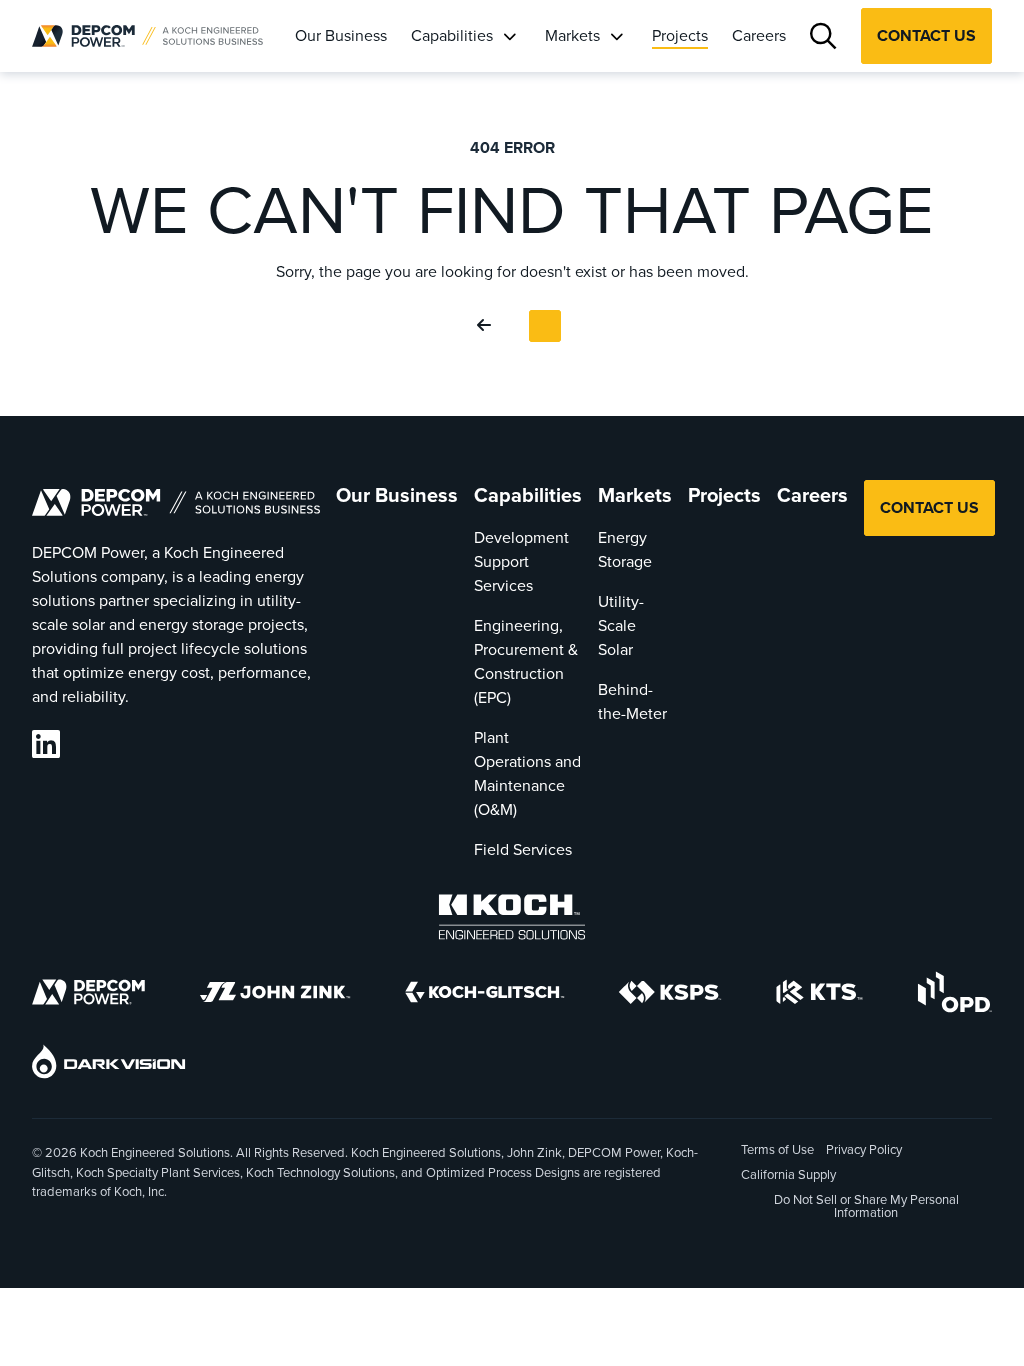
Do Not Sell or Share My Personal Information (866, 1207)
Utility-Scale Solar (621, 625)
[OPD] (954, 995)
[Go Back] (488, 326)
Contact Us (926, 35)
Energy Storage (625, 549)
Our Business (341, 35)
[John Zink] (275, 995)
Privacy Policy (864, 1149)
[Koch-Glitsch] (485, 995)
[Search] (823, 36)
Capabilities (452, 35)
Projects (680, 35)
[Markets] (616, 36)
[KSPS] (670, 996)
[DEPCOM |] (147, 36)
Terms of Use (777, 1149)
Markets (572, 35)
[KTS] (819, 995)
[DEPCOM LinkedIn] (46, 744)
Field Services (523, 849)
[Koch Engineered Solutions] (512, 920)
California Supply (788, 1174)
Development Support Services (521, 561)
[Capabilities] (509, 36)
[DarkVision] (109, 1065)
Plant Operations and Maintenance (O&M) (527, 773)
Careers (759, 35)
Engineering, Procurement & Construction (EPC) (526, 661)
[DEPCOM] (88, 995)
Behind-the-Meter (632, 701)
